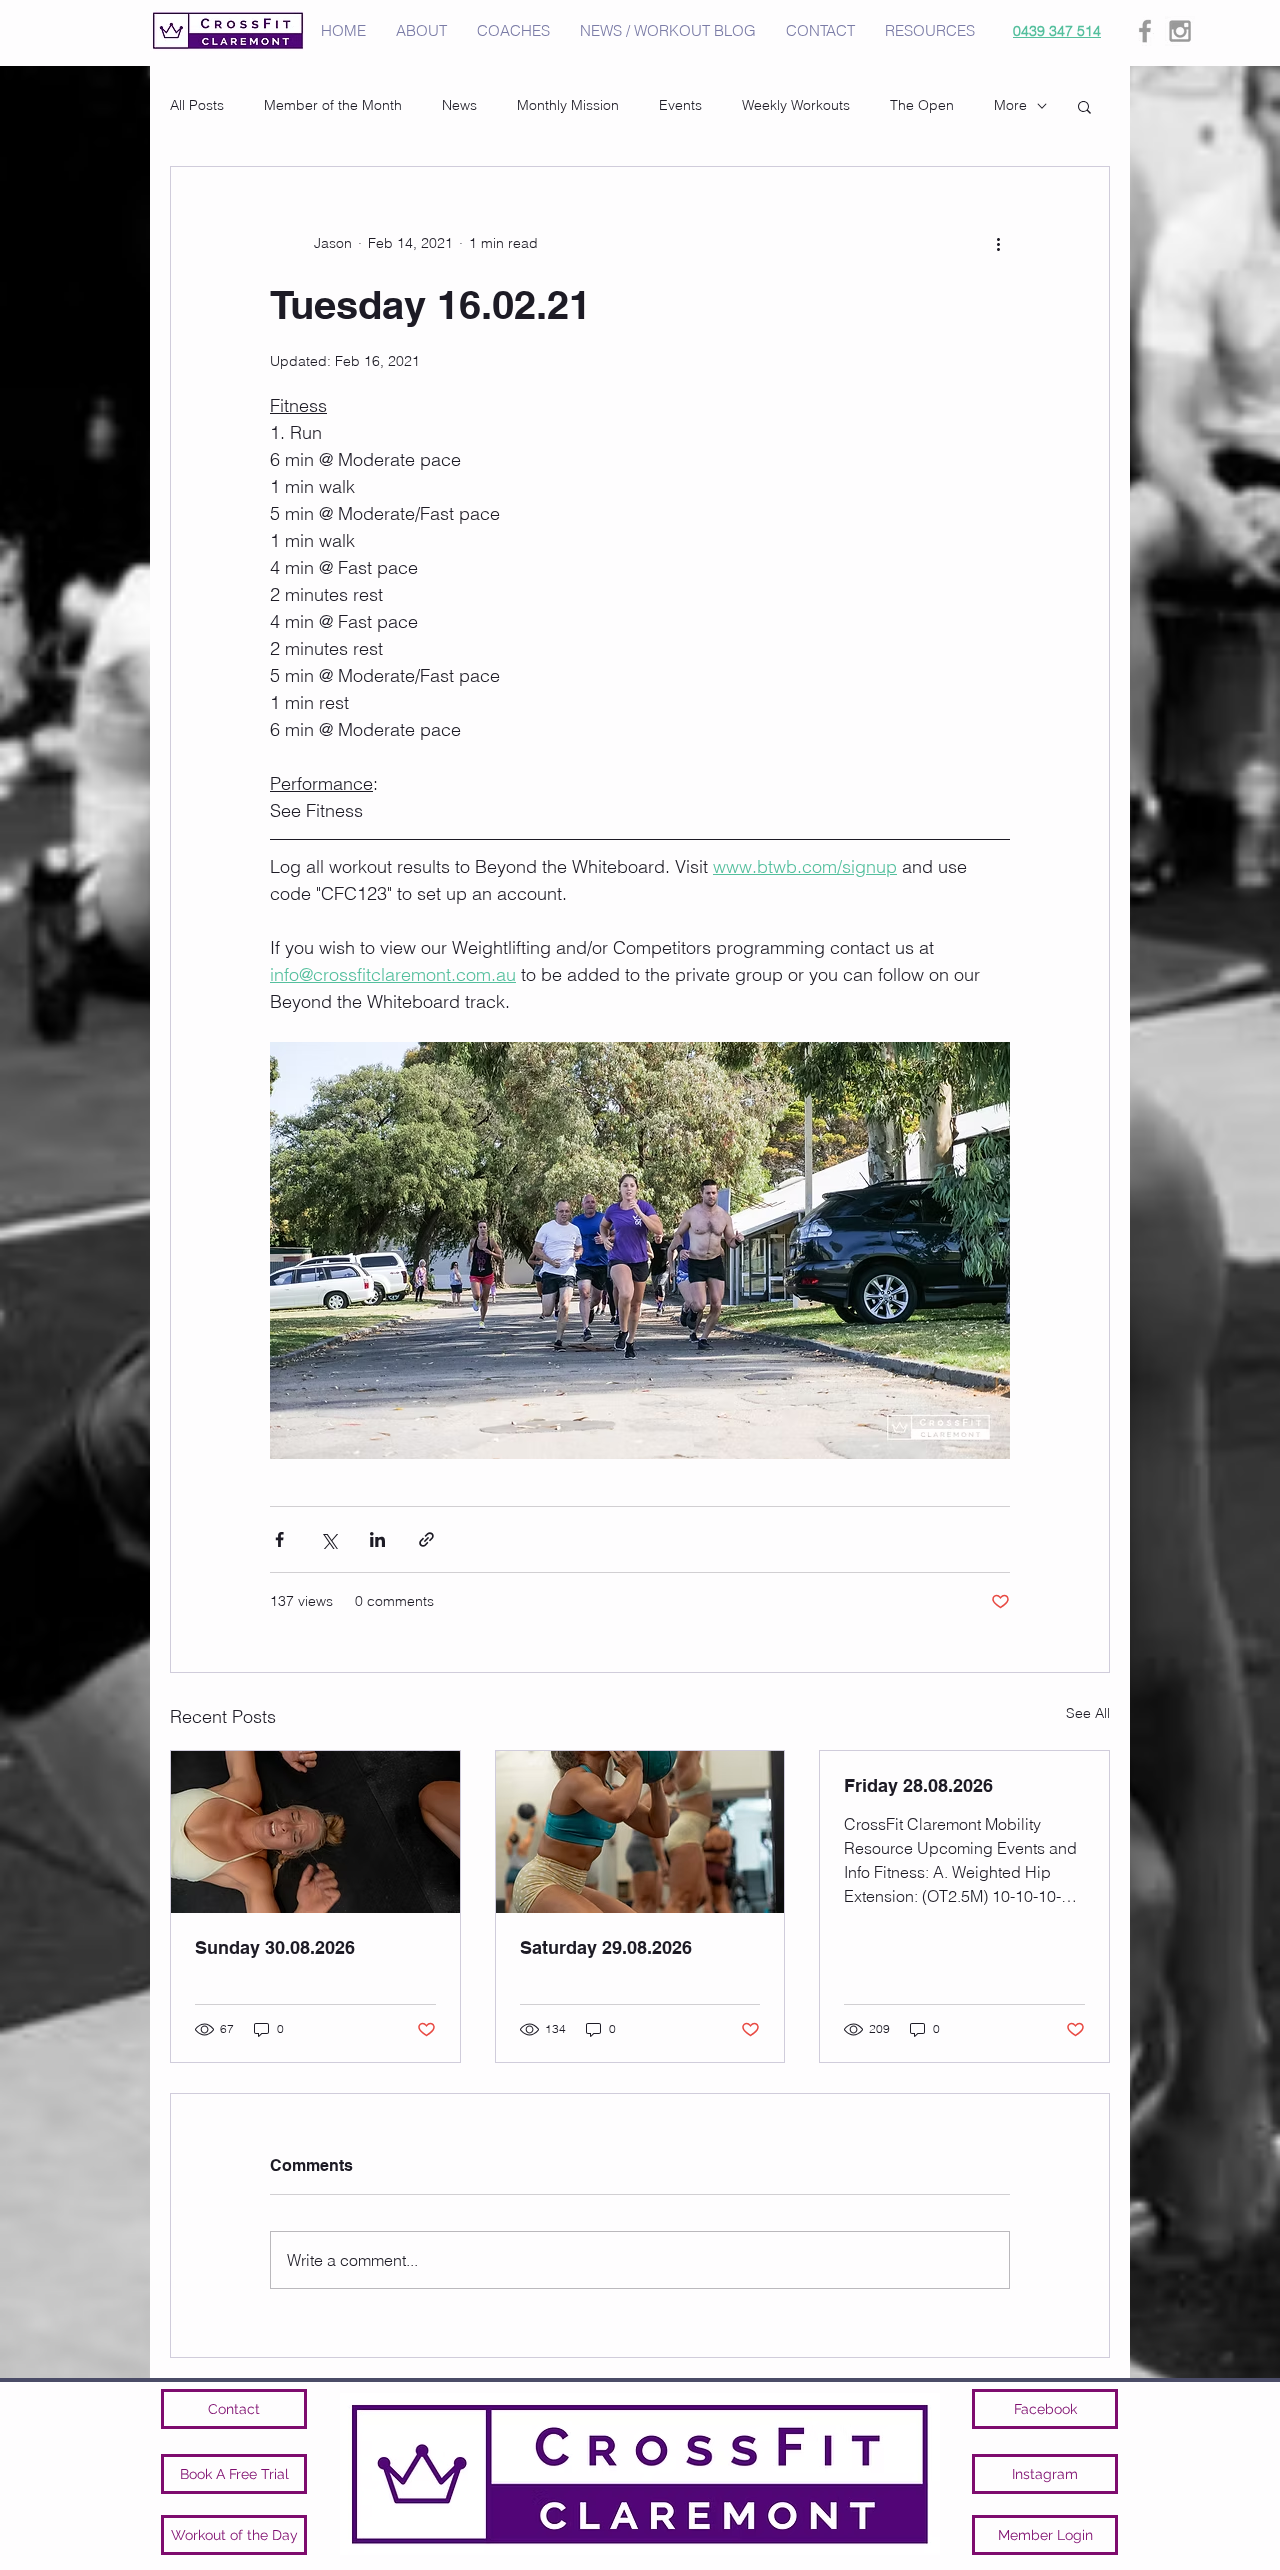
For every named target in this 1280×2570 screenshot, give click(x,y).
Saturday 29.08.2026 (606, 1947)
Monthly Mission (568, 105)
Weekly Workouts (796, 105)
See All (1088, 1713)
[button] (1084, 106)
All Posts (197, 105)
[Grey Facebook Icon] (1145, 31)
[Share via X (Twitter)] (328, 1539)
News (459, 105)
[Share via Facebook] (279, 1539)
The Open (922, 105)
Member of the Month (333, 105)
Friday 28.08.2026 (918, 1785)
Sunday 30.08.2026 (275, 1947)
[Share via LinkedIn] (377, 1539)
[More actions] (998, 243)
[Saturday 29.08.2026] (640, 1832)
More (1010, 105)
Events (680, 105)
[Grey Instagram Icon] (1180, 31)
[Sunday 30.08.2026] (315, 1832)
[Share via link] (426, 1539)
